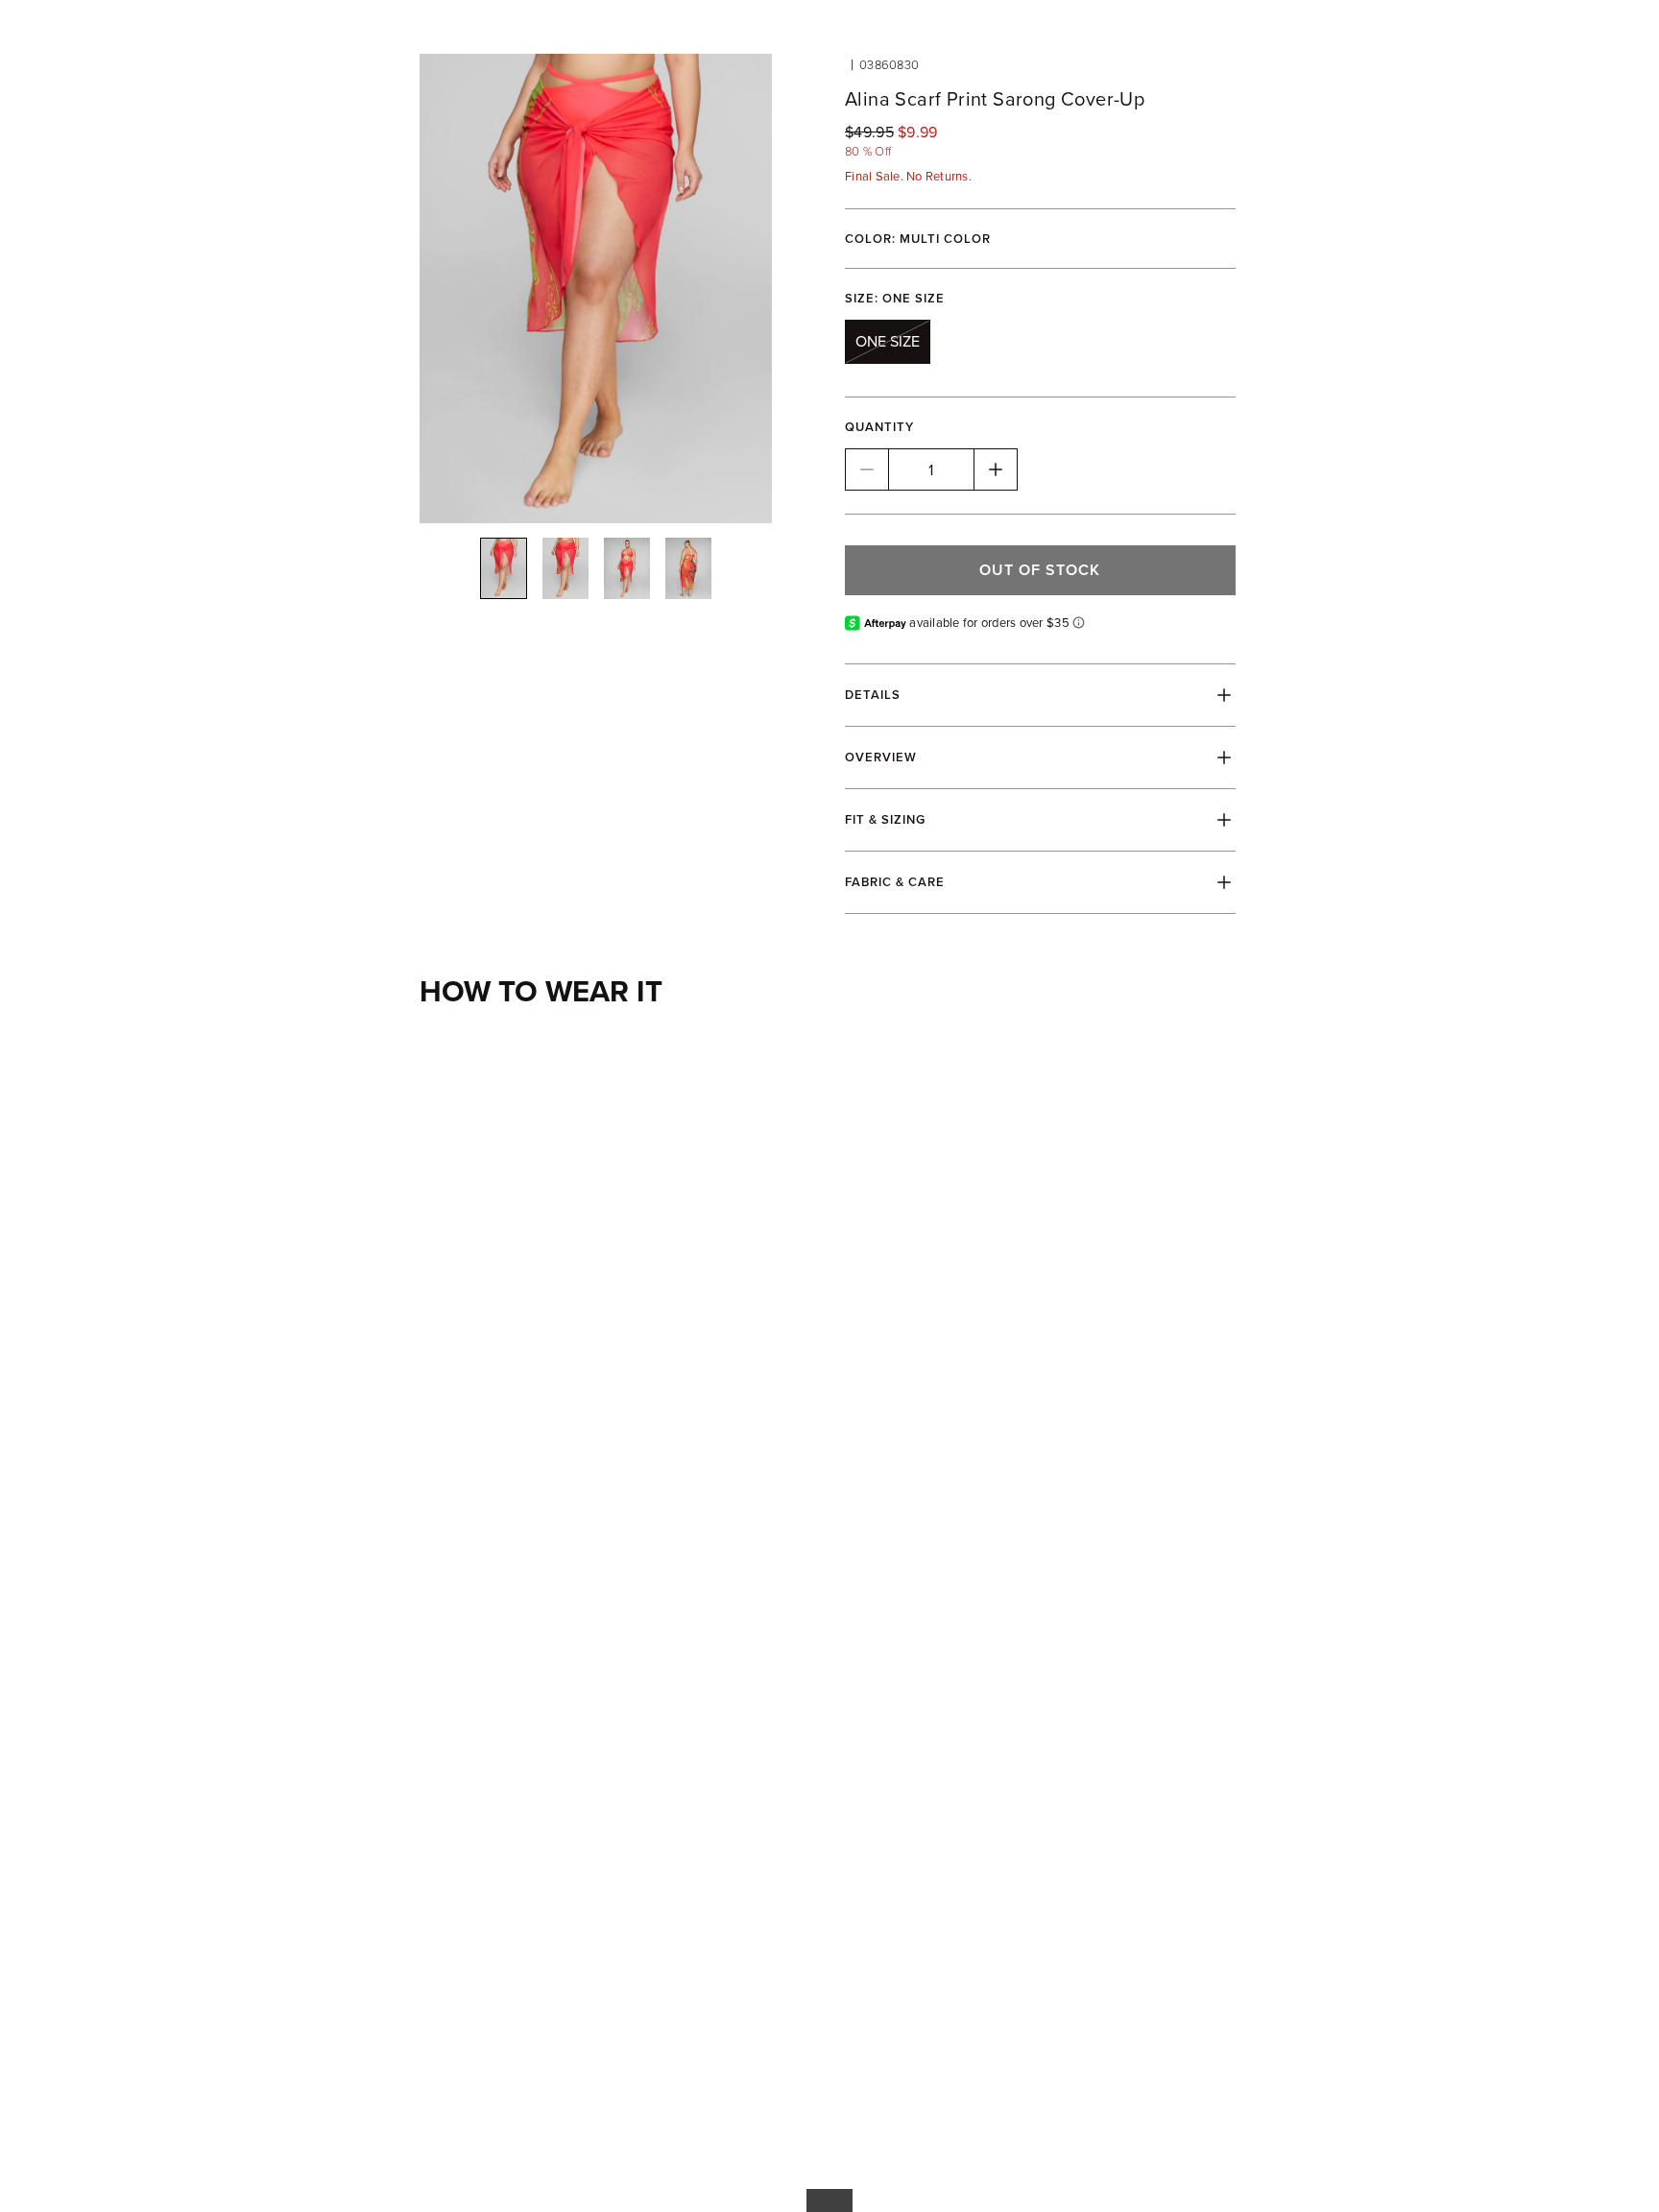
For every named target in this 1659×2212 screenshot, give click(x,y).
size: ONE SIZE (895, 298)
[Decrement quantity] (867, 469)
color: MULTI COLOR (918, 239)
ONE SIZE (888, 341)
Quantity (879, 427)
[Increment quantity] (996, 469)
